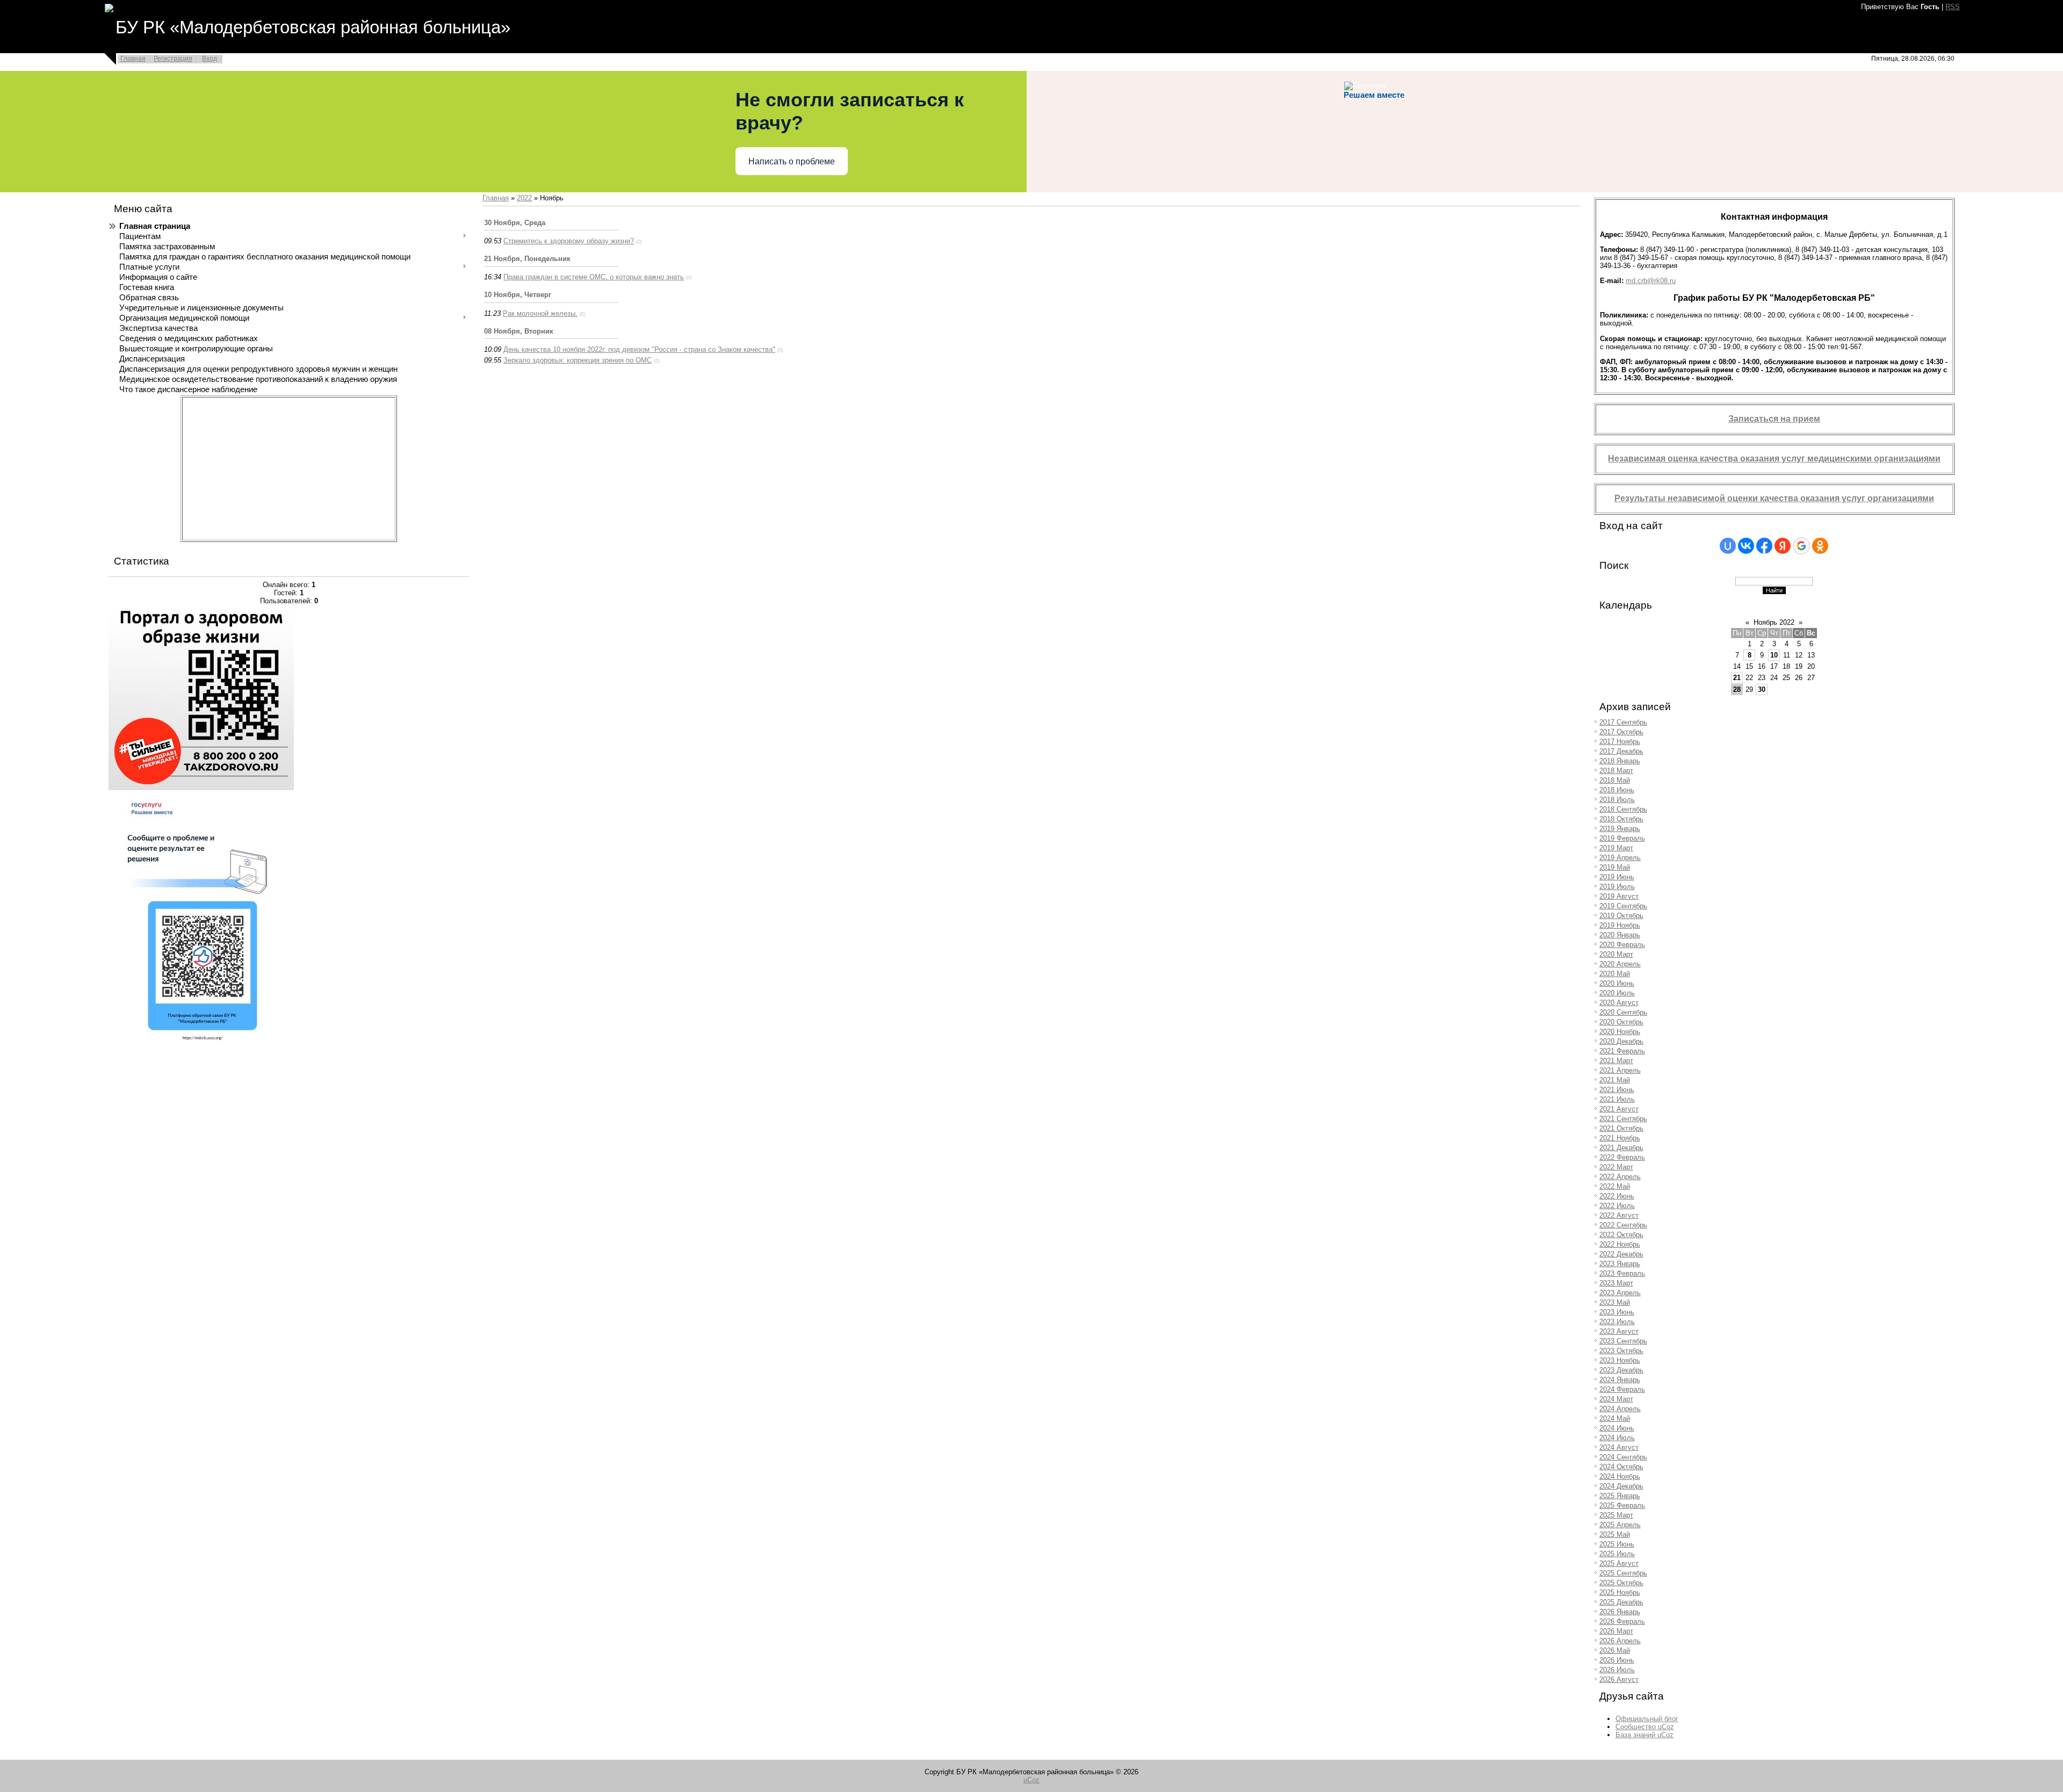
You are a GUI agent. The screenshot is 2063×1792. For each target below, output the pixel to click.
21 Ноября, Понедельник (527, 259)
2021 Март (1616, 1061)
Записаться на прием (1774, 419)
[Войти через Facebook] (1764, 546)
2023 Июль (1617, 1322)
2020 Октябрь (1621, 1022)
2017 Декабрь (1621, 751)
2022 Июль (1617, 1206)
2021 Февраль (1622, 1051)
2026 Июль (1617, 1670)
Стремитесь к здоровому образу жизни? (569, 241)
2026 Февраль (1622, 1621)
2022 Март (1616, 1167)
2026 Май (1615, 1650)
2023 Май (1615, 1302)
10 (1774, 655)
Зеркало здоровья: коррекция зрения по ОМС (578, 360)
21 (1737, 678)
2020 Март (1616, 954)
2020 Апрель (1620, 964)
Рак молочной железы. (540, 313)
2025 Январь (1620, 1496)
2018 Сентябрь (1623, 809)
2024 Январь (1620, 1380)
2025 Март (1616, 1515)
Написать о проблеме (792, 161)
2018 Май (1615, 780)
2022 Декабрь (1621, 1254)
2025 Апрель (1620, 1525)
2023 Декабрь (1621, 1370)
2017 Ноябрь (1620, 742)
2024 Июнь (1617, 1428)
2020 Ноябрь (1620, 1032)
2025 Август (1619, 1563)
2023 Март (1616, 1283)
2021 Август (1619, 1109)
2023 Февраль (1622, 1273)
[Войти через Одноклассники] (1820, 546)
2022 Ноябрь (1620, 1244)
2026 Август (1619, 1679)
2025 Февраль (1622, 1505)
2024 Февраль (1622, 1389)
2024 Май (1615, 1418)
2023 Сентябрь (1623, 1341)
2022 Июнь (1617, 1196)
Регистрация (173, 59)
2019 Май (1615, 867)
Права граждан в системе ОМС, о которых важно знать (594, 277)
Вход (210, 59)
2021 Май (1615, 1080)
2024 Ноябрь (1620, 1476)
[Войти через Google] (1801, 546)
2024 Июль (1617, 1438)
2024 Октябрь (1621, 1467)
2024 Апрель (1620, 1409)
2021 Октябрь (1621, 1128)
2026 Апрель (1620, 1641)
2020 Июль (1617, 993)
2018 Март (1616, 771)
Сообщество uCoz (1645, 1727)
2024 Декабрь (1621, 1486)
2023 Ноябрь (1620, 1360)
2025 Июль (1617, 1554)
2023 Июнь (1617, 1312)
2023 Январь (1620, 1264)
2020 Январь (1620, 935)
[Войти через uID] (1728, 546)
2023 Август (1619, 1331)
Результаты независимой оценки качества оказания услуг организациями (1774, 498)
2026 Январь (1620, 1612)
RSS (1953, 7)
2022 (524, 198)
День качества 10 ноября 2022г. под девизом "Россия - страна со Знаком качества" (639, 349)
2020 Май (1615, 974)
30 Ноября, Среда (515, 223)
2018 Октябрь (1621, 819)
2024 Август (1619, 1447)
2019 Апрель (1620, 858)
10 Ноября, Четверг (518, 295)
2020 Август (1619, 1003)
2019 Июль (1617, 887)
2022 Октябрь (1621, 1235)
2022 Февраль (1622, 1157)
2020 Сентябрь (1623, 1012)
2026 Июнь (1617, 1660)
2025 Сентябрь (1623, 1573)
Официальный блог (1647, 1719)
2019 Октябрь (1621, 916)
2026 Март (1616, 1631)
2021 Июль (1617, 1099)
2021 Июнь (1617, 1090)
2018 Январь (1620, 761)
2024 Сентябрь (1623, 1457)
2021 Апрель (1620, 1070)
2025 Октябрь (1621, 1583)
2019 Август (1619, 896)
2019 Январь (1620, 829)
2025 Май (1615, 1534)
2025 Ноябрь (1620, 1592)
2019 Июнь (1617, 877)
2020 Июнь (1617, 983)
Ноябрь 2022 (1774, 622)
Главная (133, 59)
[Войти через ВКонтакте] (1746, 546)
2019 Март (1616, 848)
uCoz (1031, 1780)
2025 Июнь (1617, 1544)
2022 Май (1615, 1186)
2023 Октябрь (1621, 1351)
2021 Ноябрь (1620, 1138)
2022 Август (1619, 1215)
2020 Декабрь (1621, 1041)
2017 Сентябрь (1623, 722)
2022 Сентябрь (1623, 1225)
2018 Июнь (1617, 790)
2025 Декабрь (1621, 1602)
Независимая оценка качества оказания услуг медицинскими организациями (1774, 458)
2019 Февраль (1622, 838)
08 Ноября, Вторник (519, 331)
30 (1762, 689)
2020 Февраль (1622, 945)
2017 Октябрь (1621, 732)
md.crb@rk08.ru (1651, 281)
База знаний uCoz (1644, 1735)
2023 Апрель (1620, 1293)
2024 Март (1616, 1399)
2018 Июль (1617, 800)
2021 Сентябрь (1623, 1119)
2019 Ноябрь (1620, 925)
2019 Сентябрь (1623, 906)
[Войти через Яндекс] (1783, 546)
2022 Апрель (1620, 1177)
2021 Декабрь (1621, 1148)
